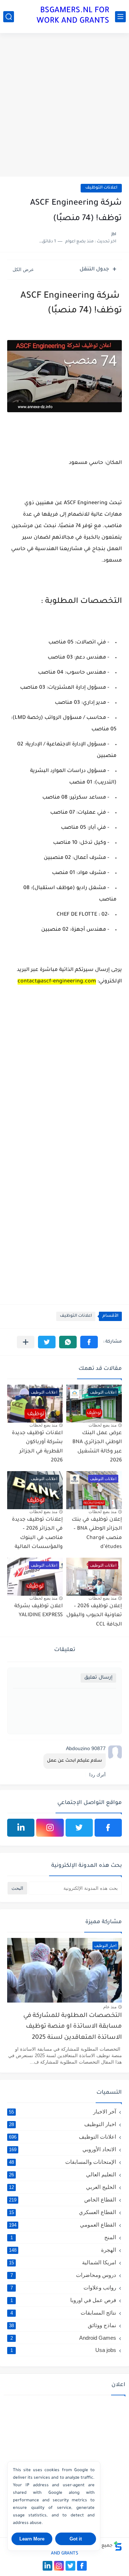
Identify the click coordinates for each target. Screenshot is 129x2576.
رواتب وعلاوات (63, 2287)
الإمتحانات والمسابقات (63, 2162)
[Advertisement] (64, 105)
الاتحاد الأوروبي (63, 2149)
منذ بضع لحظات (102, 1425)
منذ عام (110, 2007)
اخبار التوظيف (63, 2124)
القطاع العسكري (63, 2212)
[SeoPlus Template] (118, 2546)
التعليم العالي (63, 2174)
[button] (89, 1342)
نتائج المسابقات (63, 2313)
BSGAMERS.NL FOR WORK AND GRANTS (73, 16)
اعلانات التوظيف (101, 188)
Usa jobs (63, 2350)
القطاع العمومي (63, 2225)
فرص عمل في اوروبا (63, 2300)
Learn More (32, 2539)
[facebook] (108, 1828)
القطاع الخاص (63, 2200)
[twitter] (79, 1828)
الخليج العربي (63, 2187)
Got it (76, 2539)
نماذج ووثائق (63, 2325)
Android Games (63, 2338)
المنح (63, 2237)
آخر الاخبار (63, 2112)
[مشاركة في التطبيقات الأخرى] (26, 1342)
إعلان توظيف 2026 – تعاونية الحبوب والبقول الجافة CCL (94, 1616)
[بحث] (9, 17)
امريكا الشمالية (63, 2262)
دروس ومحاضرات (63, 2275)
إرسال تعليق (98, 1678)
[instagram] (50, 1828)
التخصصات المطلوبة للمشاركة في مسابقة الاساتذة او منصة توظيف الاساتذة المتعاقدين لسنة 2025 (73, 2027)
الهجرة (63, 2250)
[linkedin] (21, 1828)
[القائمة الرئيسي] (120, 17)
